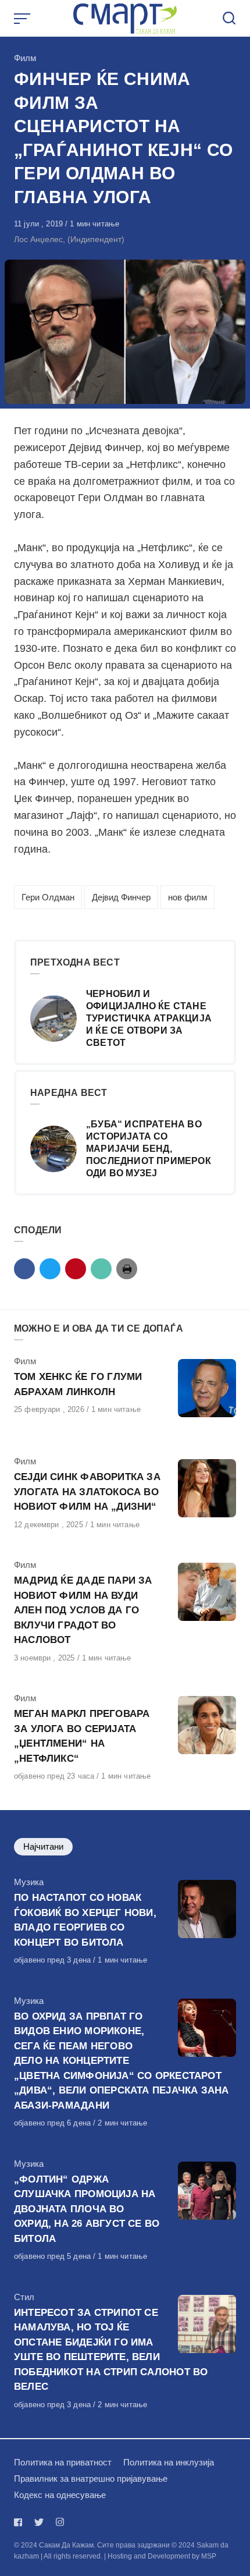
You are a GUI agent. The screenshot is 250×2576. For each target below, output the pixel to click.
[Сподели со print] (127, 1269)
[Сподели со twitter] (50, 1269)
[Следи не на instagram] (60, 2522)
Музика (29, 1882)
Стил (24, 2297)
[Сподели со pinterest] (76, 1269)
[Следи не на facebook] (20, 2522)
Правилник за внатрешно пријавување (91, 2479)
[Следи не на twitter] (39, 2522)
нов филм (187, 897)
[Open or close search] (229, 19)
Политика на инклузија (169, 2462)
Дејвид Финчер (121, 897)
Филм (25, 58)
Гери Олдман (48, 897)
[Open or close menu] (23, 19)
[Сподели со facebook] (24, 1269)
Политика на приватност (63, 2462)
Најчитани (43, 1846)
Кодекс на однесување (60, 2495)
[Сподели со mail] (101, 1269)
